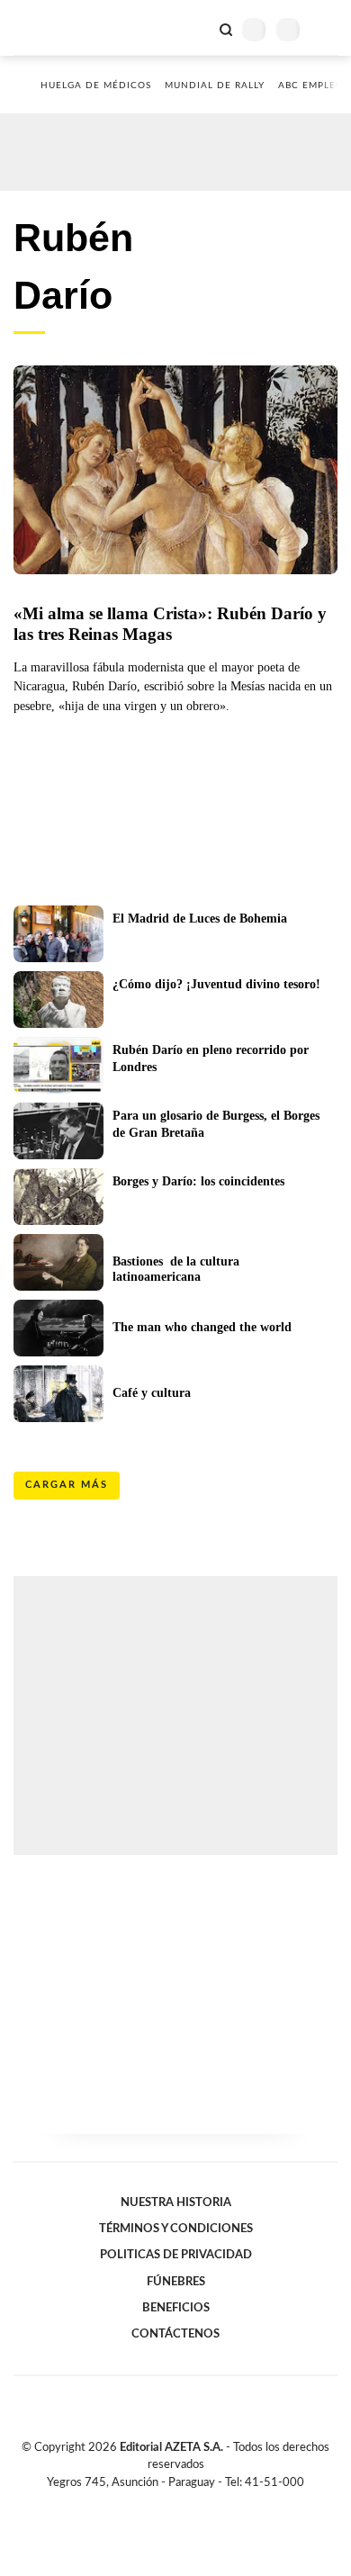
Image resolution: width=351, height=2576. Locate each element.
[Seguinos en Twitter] (168, 2503)
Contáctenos (175, 2334)
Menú (326, 29)
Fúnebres (176, 2282)
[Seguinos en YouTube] (187, 2503)
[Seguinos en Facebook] (149, 2503)
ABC (47, 27)
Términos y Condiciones (176, 2229)
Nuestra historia (176, 2202)
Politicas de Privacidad (176, 2255)
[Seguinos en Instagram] (206, 2503)
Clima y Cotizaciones (195, 28)
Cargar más (67, 1485)
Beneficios (176, 2308)
